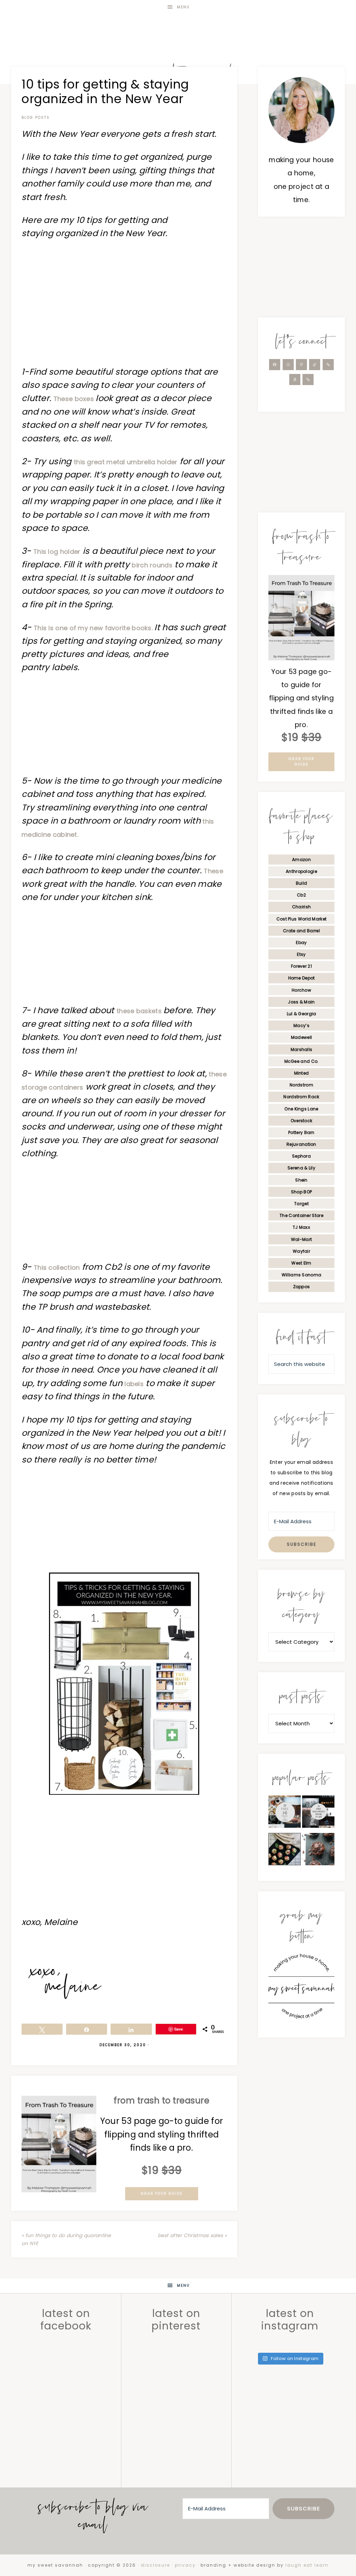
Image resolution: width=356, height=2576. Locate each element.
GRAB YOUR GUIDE (162, 2194)
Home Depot (302, 978)
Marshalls (302, 1049)
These (213, 871)
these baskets (140, 1011)
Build (302, 883)
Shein (301, 1180)
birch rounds (152, 565)
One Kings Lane (301, 1109)
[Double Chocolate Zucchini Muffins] (318, 1851)
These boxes (75, 399)
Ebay (301, 943)
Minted (302, 1073)
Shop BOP (301, 1192)
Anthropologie (301, 871)
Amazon (301, 860)
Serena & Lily (301, 1168)
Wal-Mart (301, 1239)
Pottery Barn (301, 1132)
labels (134, 1384)
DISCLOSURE (155, 2565)
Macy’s (301, 1026)
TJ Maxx (301, 1227)
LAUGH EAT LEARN (307, 2565)
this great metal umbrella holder (126, 462)
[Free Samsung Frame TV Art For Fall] (285, 1814)
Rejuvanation (301, 1144)
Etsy (301, 954)
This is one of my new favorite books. (94, 628)
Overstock (302, 1121)
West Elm (301, 1263)
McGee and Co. (302, 1061)
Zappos (302, 1287)
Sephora (301, 1156)
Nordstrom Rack (301, 1097)
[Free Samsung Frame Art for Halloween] (318, 1814)
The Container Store (301, 1215)
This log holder (57, 552)
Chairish (301, 907)
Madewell (301, 1037)
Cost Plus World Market (302, 919)
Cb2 (301, 895)
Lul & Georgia (302, 1014)
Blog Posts (36, 118)
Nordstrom (301, 1085)
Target (301, 1204)
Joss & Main (301, 1002)
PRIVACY (185, 2565)
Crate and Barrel (301, 931)
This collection (57, 1268)
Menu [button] (183, 7)
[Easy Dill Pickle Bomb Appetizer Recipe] (285, 1851)
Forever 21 (301, 966)
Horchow (301, 990)
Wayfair (301, 1251)
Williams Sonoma (302, 1275)
